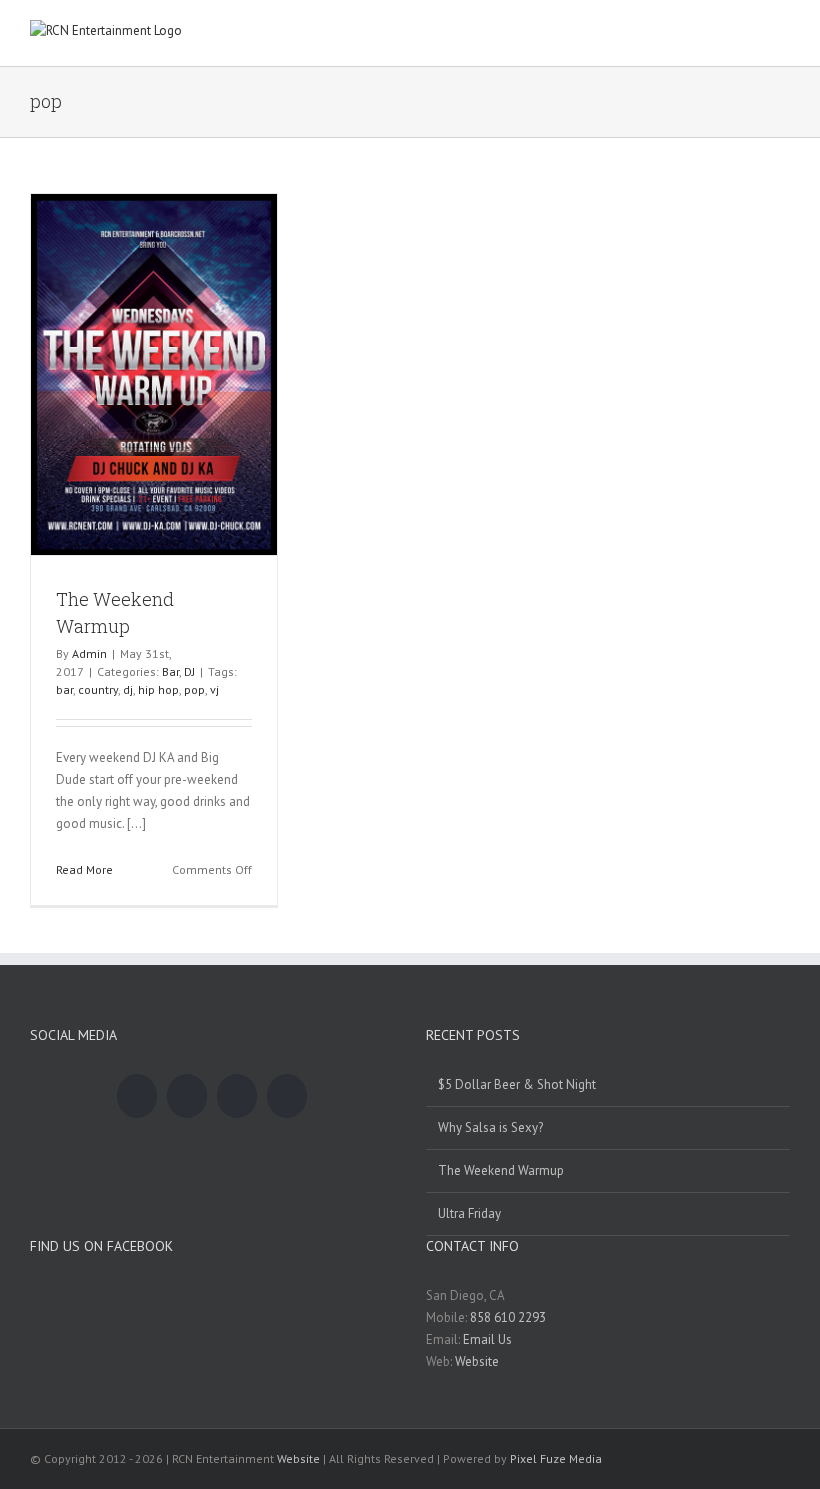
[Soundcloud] (237, 1096)
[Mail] (287, 1096)
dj (128, 689)
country (98, 689)
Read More (84, 869)
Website (477, 1361)
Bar (170, 671)
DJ (189, 671)
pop (194, 689)
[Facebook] (137, 1096)
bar (64, 689)
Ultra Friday (469, 1213)
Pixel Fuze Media (556, 1458)
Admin (89, 653)
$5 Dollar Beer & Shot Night (517, 1084)
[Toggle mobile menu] (782, 35)
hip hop (158, 689)
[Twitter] (187, 1096)
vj (214, 689)
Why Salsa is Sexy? (490, 1127)
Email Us (487, 1339)
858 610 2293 (508, 1317)
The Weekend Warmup (501, 1170)
